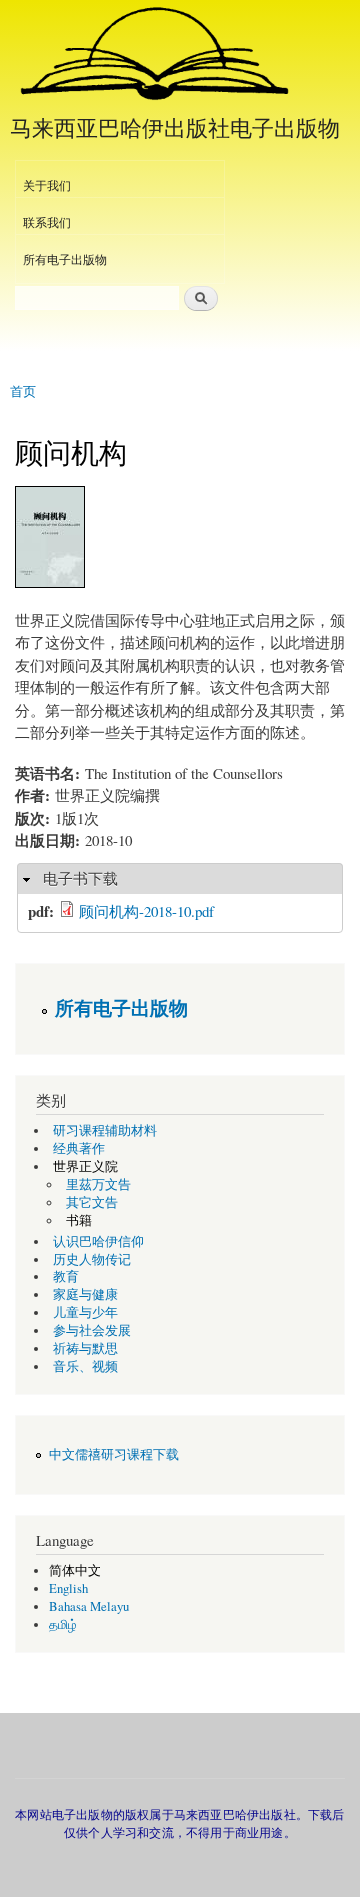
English (68, 1588)
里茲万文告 (98, 1184)
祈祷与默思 (85, 1348)
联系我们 (47, 221)
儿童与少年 (85, 1312)
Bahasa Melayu (89, 1606)
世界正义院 (85, 1166)
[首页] (152, 55)
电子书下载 (80, 878)
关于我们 (47, 184)
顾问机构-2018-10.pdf (146, 911)
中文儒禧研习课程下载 (114, 1454)
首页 (23, 390)
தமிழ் (63, 1624)
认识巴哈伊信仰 (98, 1241)
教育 (66, 1276)
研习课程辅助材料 (105, 1130)
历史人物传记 (92, 1259)
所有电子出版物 (65, 258)
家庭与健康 (85, 1294)
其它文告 (92, 1202)
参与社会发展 (92, 1330)
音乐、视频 (85, 1366)
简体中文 (75, 1570)
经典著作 (79, 1148)
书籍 (79, 1220)
